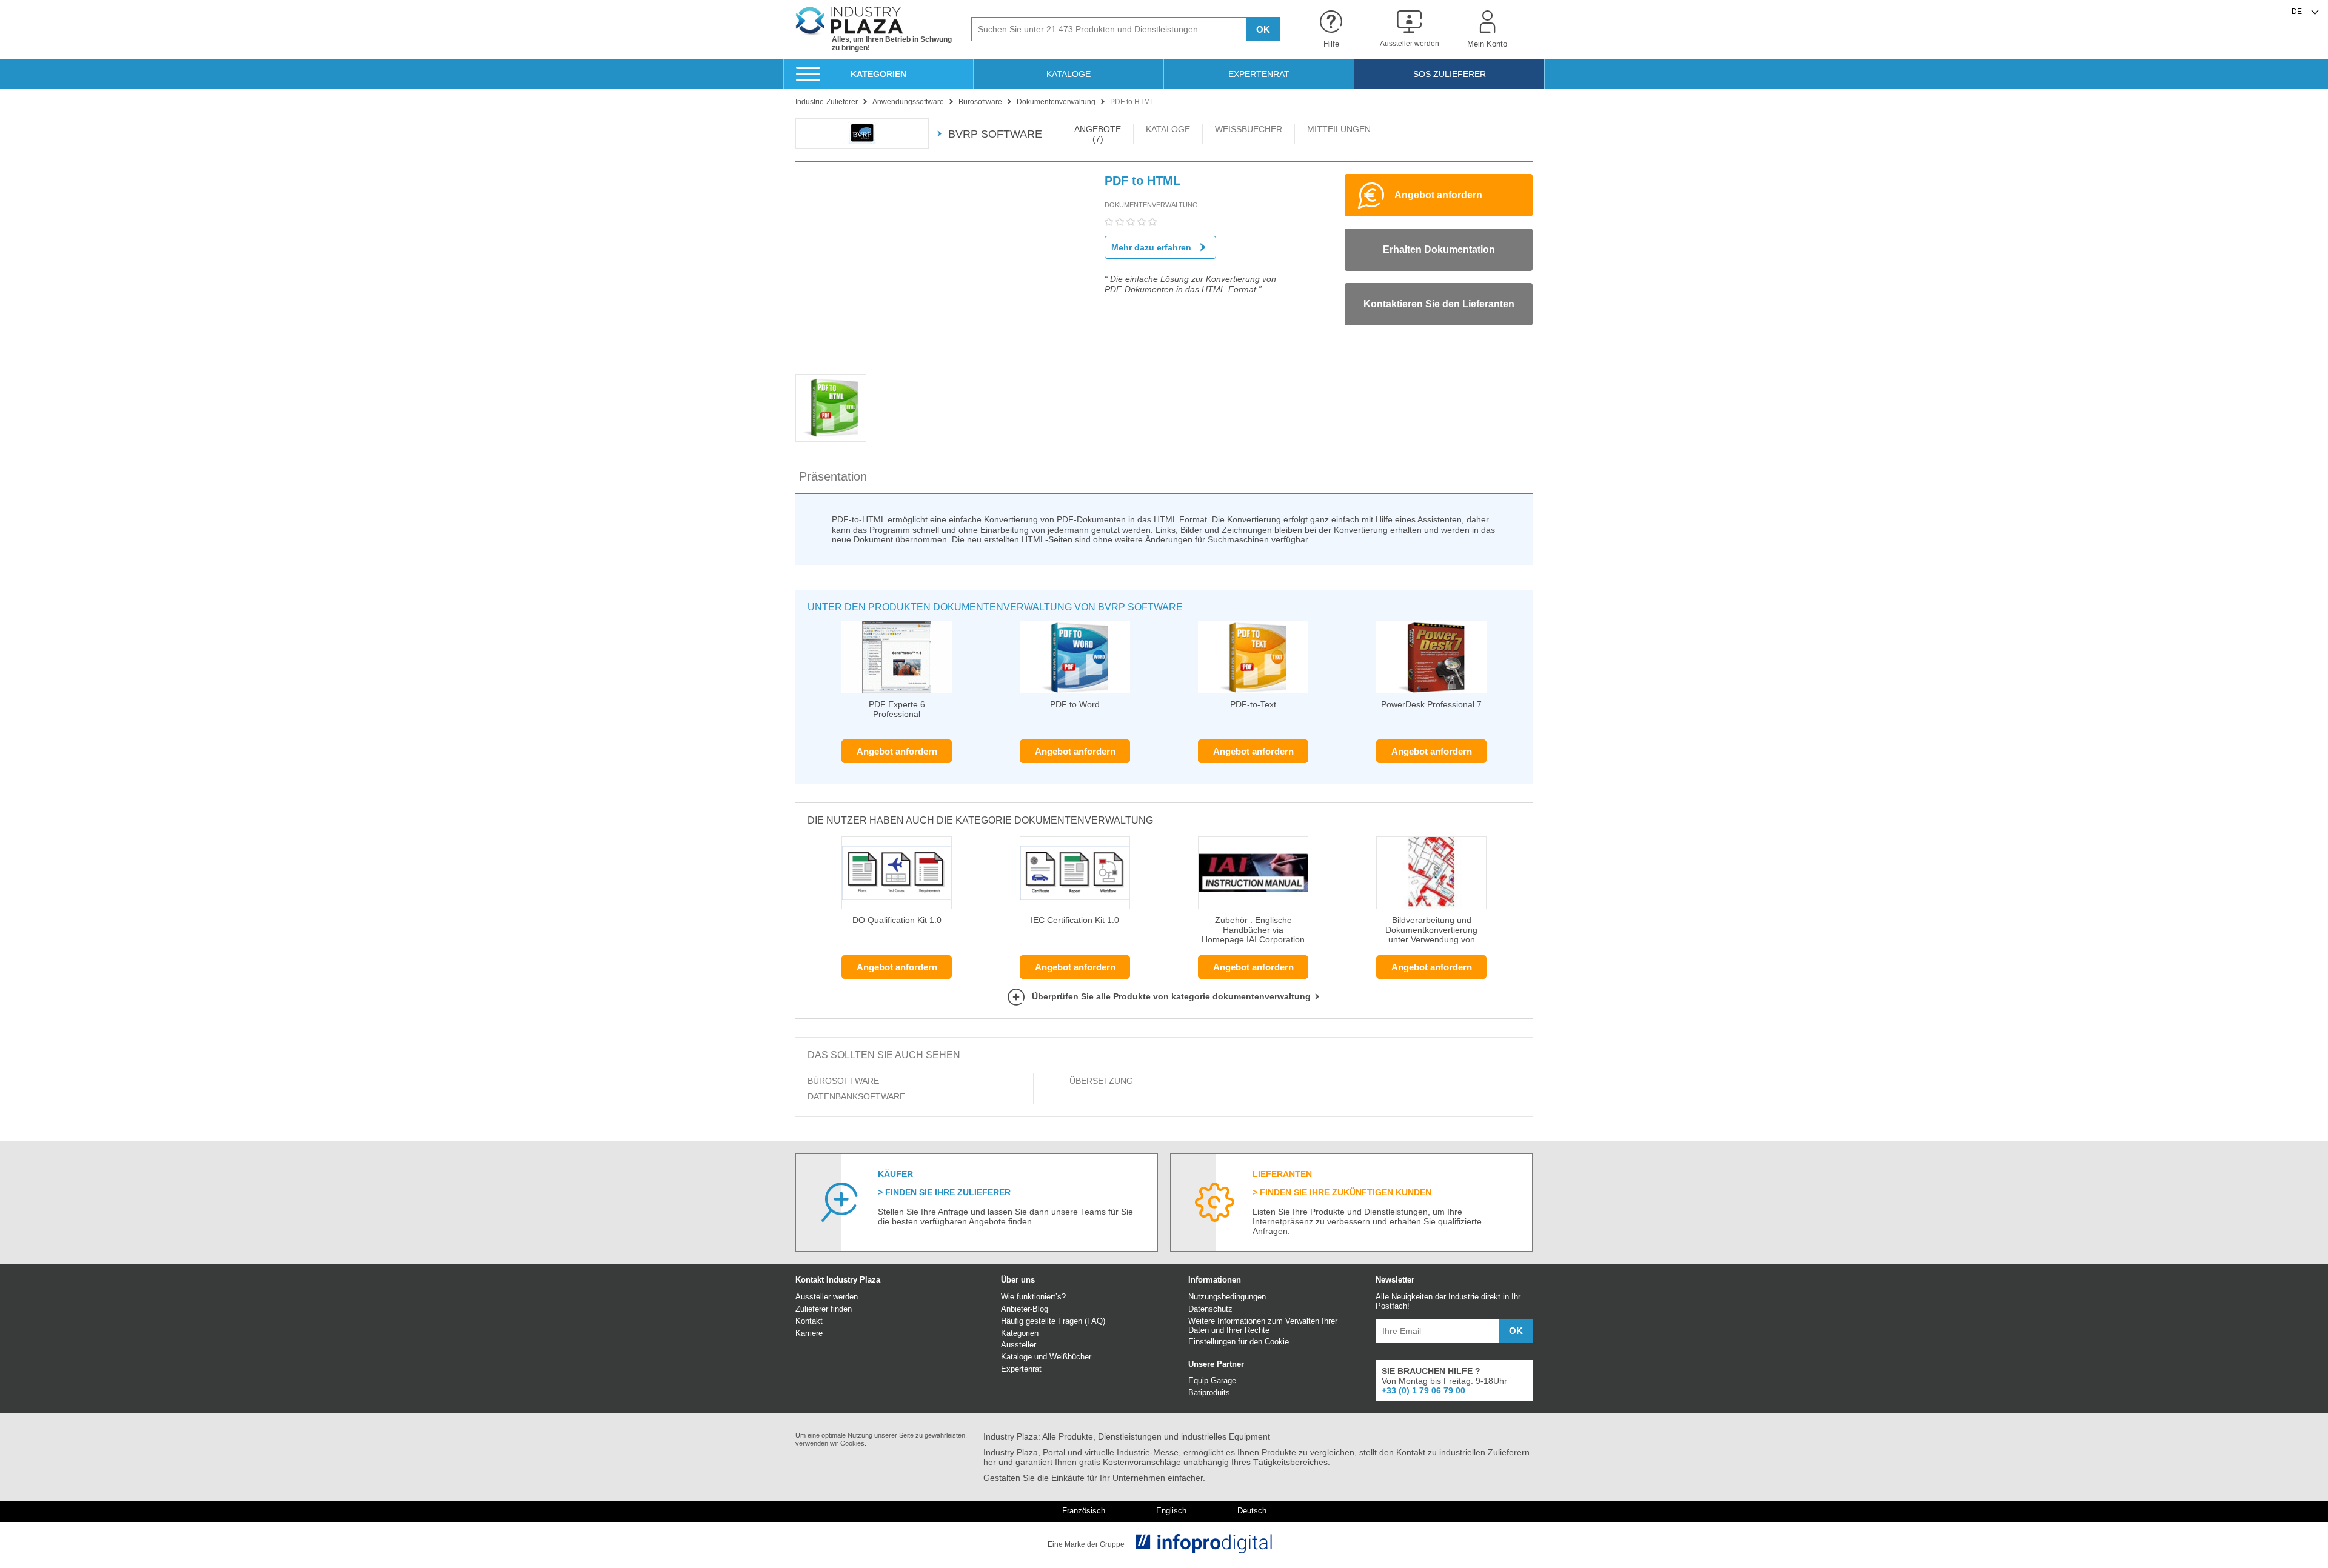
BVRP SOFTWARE (995, 134)
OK (1263, 29)
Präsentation (833, 476)
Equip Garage (1212, 1380)
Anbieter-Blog (1025, 1309)
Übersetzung (1101, 1081)
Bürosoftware (843, 1081)
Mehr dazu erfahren (1151, 247)
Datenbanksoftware (856, 1096)
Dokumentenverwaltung (1151, 205)
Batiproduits (1209, 1393)
